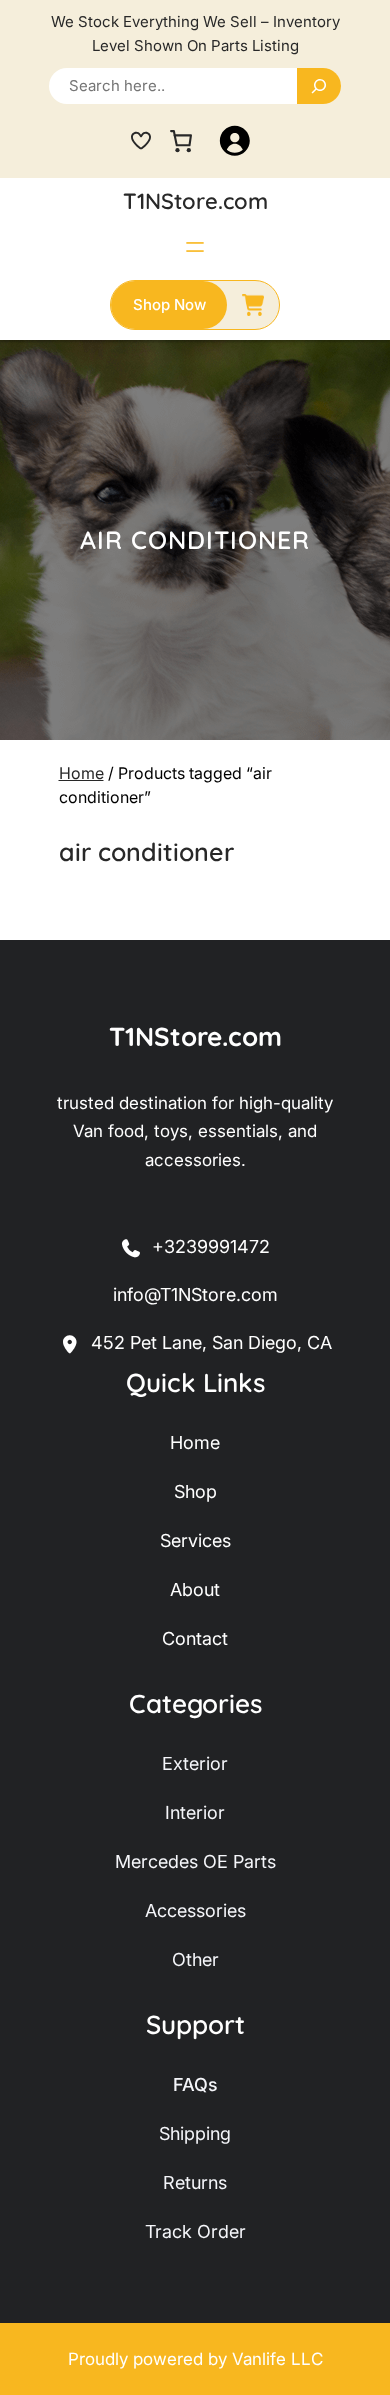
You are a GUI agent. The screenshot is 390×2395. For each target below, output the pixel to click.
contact (195, 1638)
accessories (195, 1910)
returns (195, 2182)
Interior (195, 1812)
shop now (169, 304)
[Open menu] (195, 247)
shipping (195, 2133)
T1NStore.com (195, 201)
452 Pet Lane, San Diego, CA (211, 1342)
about (195, 1589)
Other (195, 1959)
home (195, 1442)
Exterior (195, 1763)
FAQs (195, 2084)
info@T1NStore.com (195, 1294)
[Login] (235, 141)
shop (195, 1491)
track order (195, 2231)
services (195, 1540)
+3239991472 (211, 1246)
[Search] (319, 86)
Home (81, 773)
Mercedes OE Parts (195, 1861)
